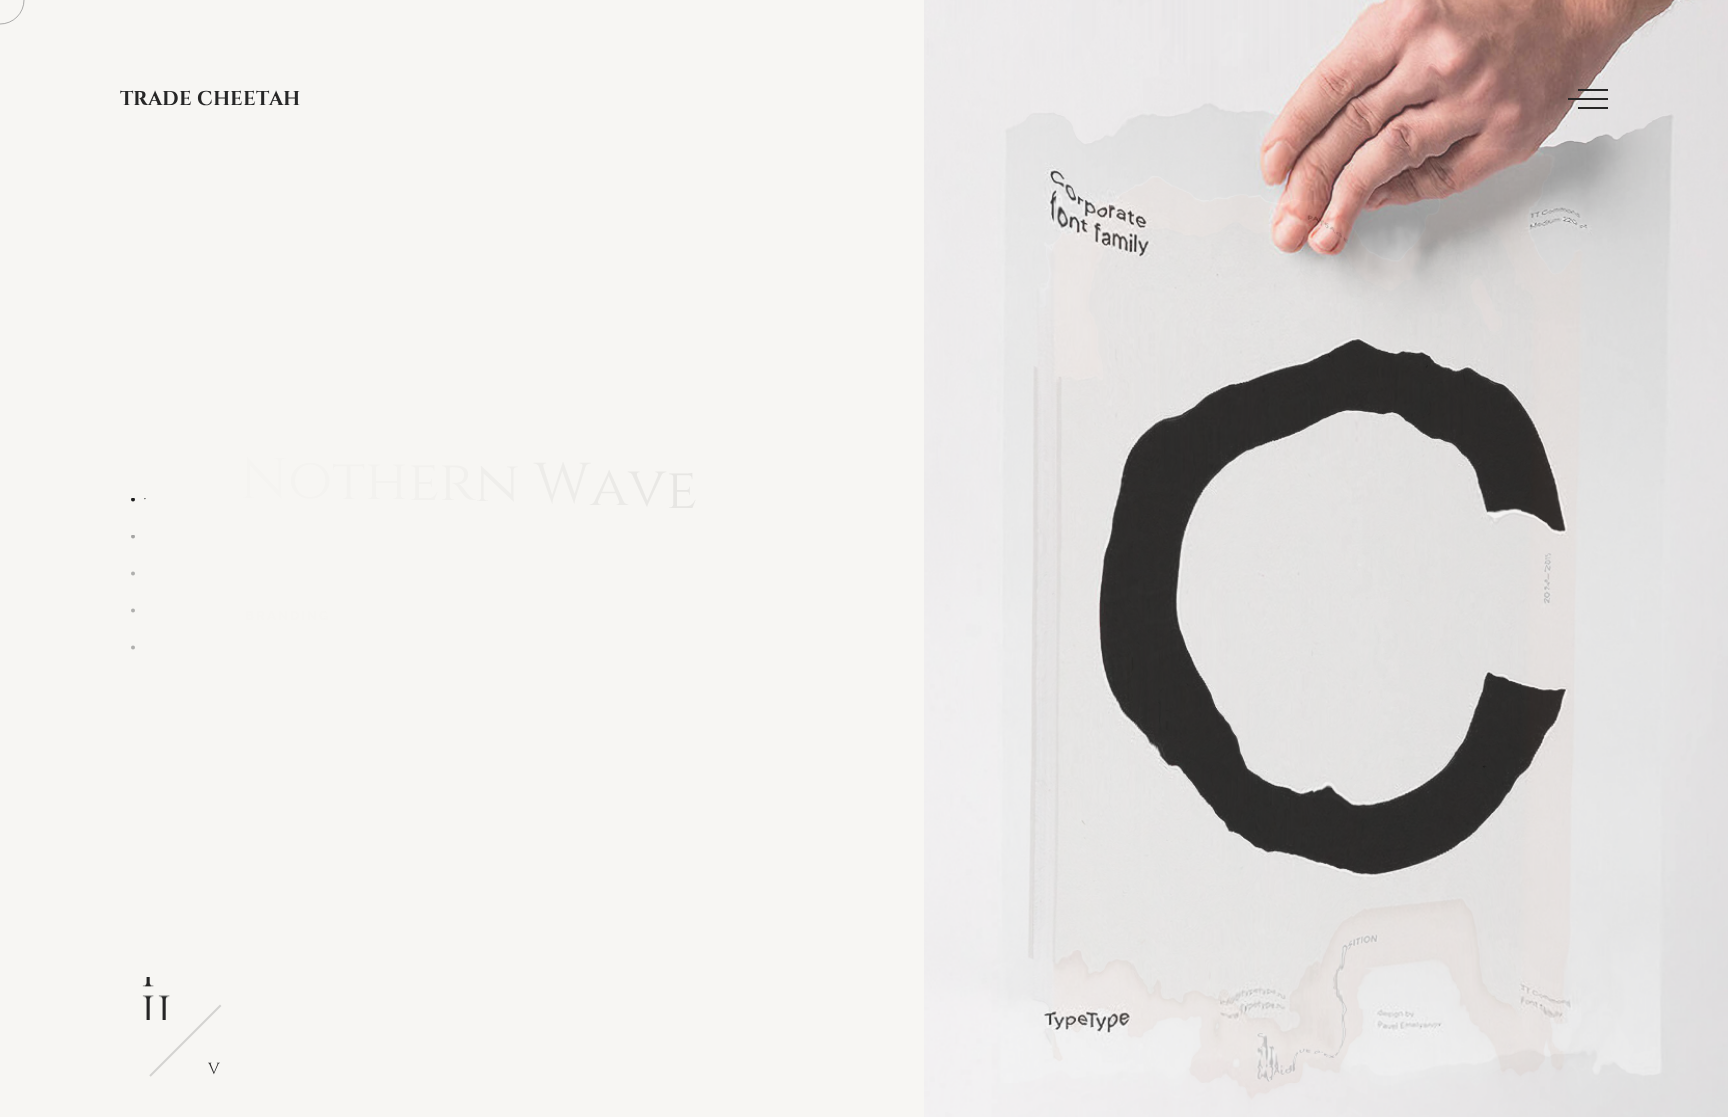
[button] (132, 499)
